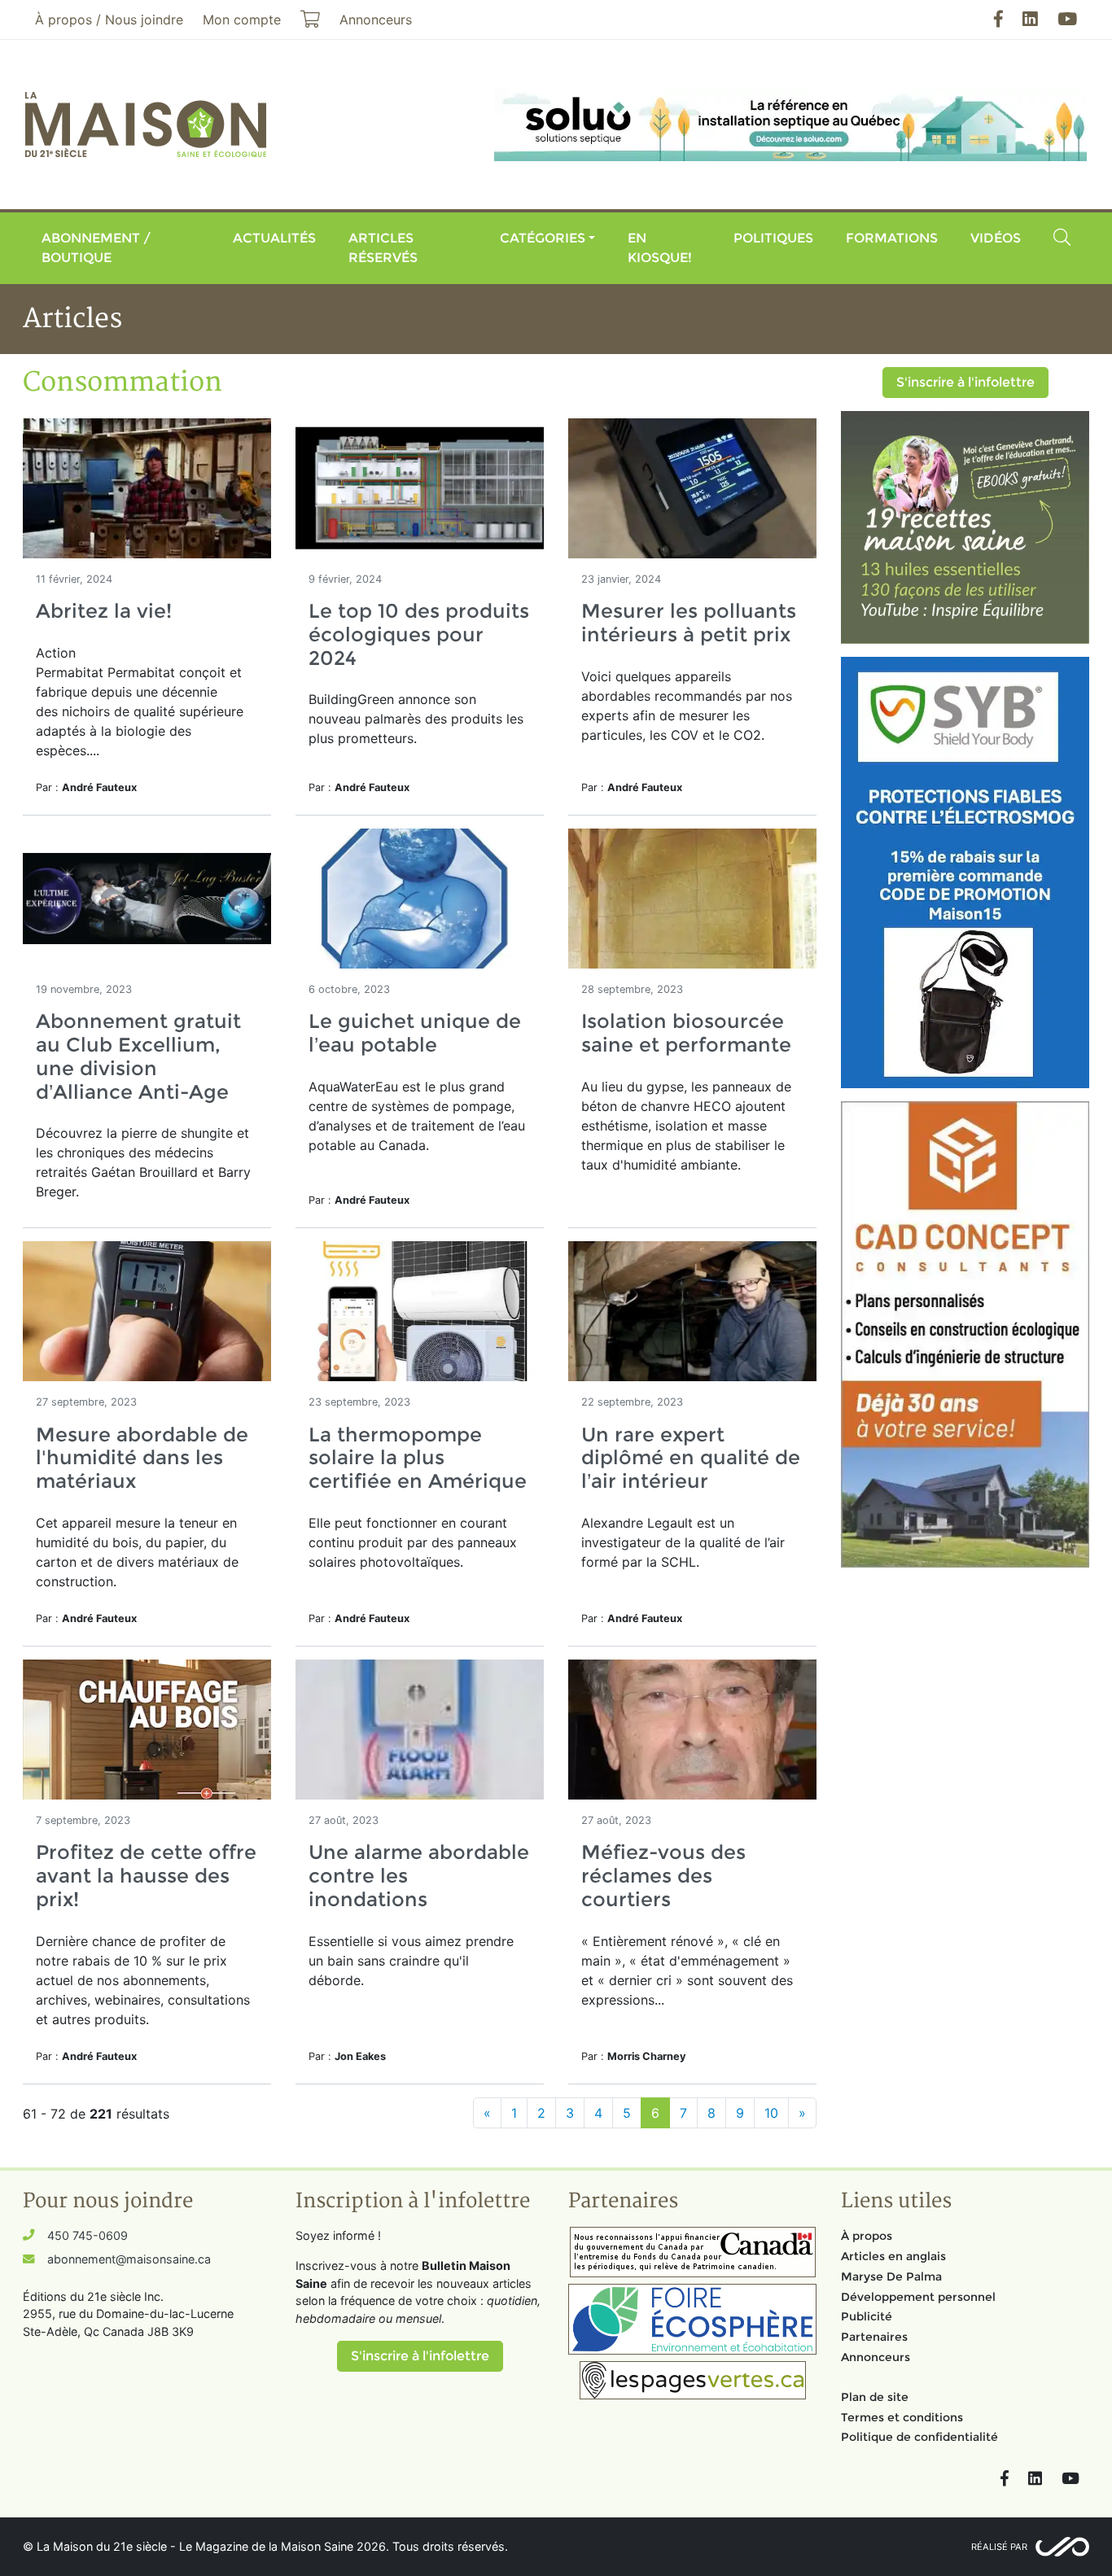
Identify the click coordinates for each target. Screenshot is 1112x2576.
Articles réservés (383, 248)
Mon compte (242, 20)
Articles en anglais (893, 2256)
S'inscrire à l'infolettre (965, 382)
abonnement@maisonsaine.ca (129, 2259)
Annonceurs (876, 2357)
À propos (867, 2236)
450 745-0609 (88, 2235)
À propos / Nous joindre (109, 20)
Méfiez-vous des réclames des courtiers (663, 1876)
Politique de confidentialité (919, 2437)
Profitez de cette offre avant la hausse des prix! (146, 1876)
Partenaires (874, 2337)
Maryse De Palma (891, 2276)
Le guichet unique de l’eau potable (415, 1033)
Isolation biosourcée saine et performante (686, 1033)
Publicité (867, 2316)
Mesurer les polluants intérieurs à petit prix (689, 623)
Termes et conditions (902, 2417)
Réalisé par (999, 2547)
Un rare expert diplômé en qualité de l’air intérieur (691, 1458)
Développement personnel (918, 2297)
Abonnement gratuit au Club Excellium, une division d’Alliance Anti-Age (138, 1056)
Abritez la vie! (104, 611)
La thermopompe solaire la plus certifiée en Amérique (418, 1458)
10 (771, 2113)
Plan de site (875, 2397)
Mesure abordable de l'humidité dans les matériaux (142, 1458)
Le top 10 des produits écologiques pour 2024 (419, 634)
